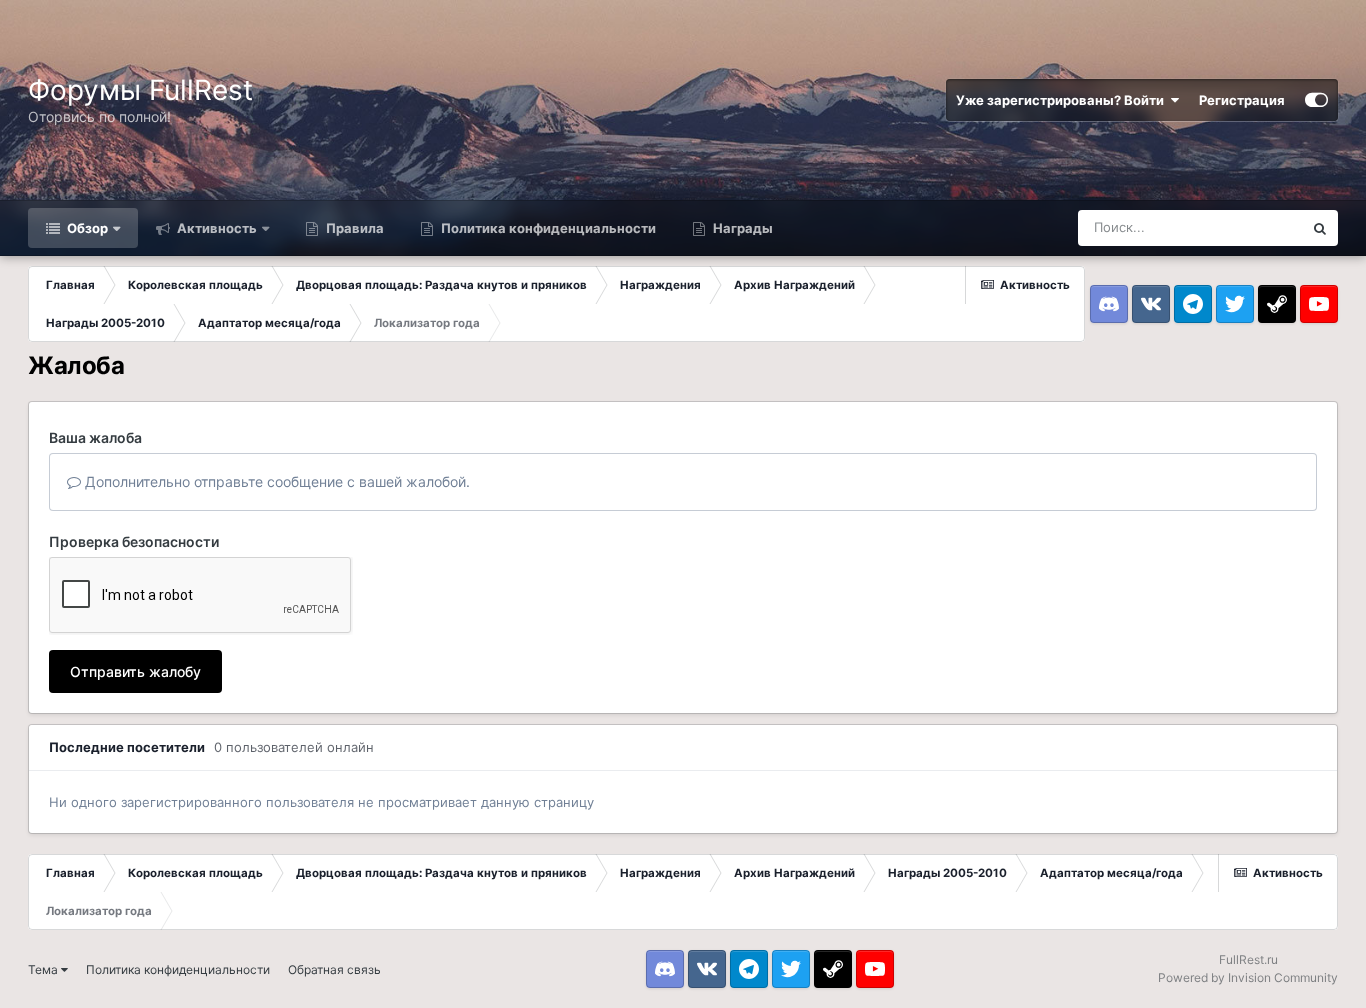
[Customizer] (1316, 100)
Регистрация (1242, 100)
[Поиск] (1320, 228)
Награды (741, 228)
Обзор (86, 228)
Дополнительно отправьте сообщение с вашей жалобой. (275, 481)
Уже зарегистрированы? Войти (1063, 100)
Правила (353, 228)
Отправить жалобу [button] (135, 671)
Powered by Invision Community (1248, 977)
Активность (215, 228)
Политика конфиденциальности (547, 228)
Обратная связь (334, 969)
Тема (44, 969)
